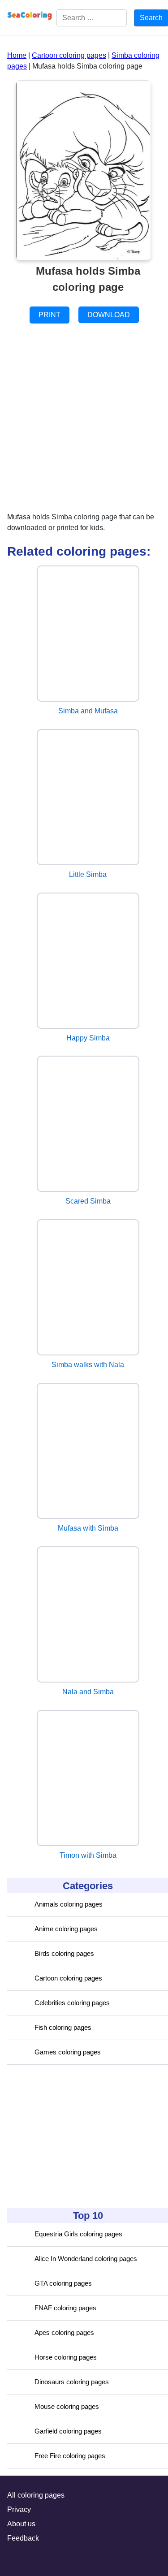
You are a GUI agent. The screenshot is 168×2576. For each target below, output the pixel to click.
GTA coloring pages (63, 2283)
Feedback (23, 2538)
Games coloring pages (68, 2052)
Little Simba (88, 874)
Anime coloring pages (66, 1929)
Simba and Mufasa (88, 711)
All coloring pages (36, 2495)
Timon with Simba (88, 1855)
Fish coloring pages (63, 2027)
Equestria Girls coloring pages (78, 2234)
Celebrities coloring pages (72, 2003)
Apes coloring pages (64, 2332)
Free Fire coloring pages (70, 2456)
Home (17, 55)
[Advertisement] (74, 2136)
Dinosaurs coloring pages (72, 2382)
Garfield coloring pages (68, 2431)
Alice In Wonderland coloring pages (86, 2259)
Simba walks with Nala (88, 1365)
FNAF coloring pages (65, 2308)
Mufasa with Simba (88, 1528)
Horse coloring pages (66, 2357)
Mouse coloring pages (67, 2406)
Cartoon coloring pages (68, 1978)
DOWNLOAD (109, 315)
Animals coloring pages (69, 1904)
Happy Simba (88, 1038)
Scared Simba (88, 1201)
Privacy (19, 2509)
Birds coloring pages (64, 1953)
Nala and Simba (88, 1692)
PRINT (50, 315)
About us (21, 2524)
